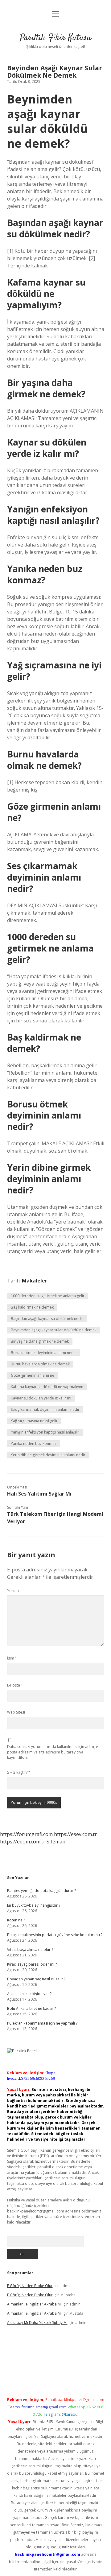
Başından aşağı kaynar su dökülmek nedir (47, 1319)
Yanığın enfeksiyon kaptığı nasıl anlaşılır (45, 1432)
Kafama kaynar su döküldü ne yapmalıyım (47, 1387)
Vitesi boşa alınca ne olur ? (30, 1950)
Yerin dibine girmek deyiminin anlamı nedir (48, 1455)
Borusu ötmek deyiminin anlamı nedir (43, 1353)
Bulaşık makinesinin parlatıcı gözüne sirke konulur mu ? (55, 1935)
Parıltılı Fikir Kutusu (55, 38)
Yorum (13, 1591)
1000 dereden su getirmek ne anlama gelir (48, 1296)
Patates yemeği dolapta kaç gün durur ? (41, 1891)
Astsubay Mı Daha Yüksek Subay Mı (37, 2323)
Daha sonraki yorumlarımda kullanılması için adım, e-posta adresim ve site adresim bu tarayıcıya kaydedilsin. (53, 1752)
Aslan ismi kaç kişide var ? (29, 1994)
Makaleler (35, 1281)
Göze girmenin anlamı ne (33, 1375)
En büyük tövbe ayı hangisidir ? (34, 1905)
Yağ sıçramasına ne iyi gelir (34, 1421)
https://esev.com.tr (75, 1834)
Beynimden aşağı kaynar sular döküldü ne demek (54, 1330)
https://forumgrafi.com (26, 1834)
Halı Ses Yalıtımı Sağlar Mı (39, 1494)
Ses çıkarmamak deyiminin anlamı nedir (45, 1409)
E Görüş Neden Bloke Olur (30, 2286)
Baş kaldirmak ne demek (32, 1307)
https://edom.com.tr (23, 1842)
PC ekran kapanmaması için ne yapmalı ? (42, 2023)
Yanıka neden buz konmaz (34, 1444)
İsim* (12, 1658)
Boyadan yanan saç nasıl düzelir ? (36, 1979)
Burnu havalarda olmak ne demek (40, 1364)
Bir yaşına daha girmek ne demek (40, 1341)
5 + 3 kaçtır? (19, 1772)
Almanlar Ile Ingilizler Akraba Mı (34, 2304)
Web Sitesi (16, 1712)
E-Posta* (15, 1685)
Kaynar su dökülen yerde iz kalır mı (41, 1398)
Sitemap (56, 1842)
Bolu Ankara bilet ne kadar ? (31, 2008)
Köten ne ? (16, 1920)
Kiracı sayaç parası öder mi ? (32, 1964)
